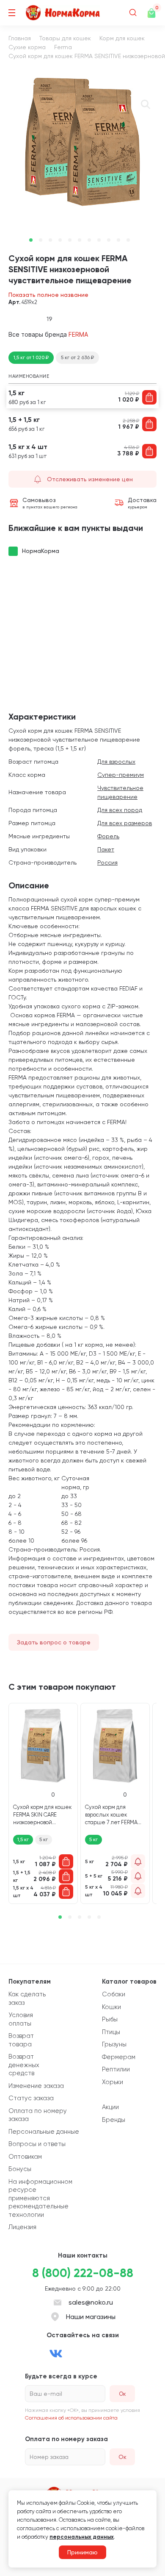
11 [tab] (128, 240)
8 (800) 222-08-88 (83, 2273)
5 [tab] (70, 240)
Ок (122, 2457)
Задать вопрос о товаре (54, 1642)
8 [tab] (99, 240)
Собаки (114, 1994)
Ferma (63, 47)
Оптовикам (25, 2157)
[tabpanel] (82, 142)
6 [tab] (80, 240)
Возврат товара (21, 2040)
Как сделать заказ (27, 1998)
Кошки (111, 2007)
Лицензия (22, 2227)
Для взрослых (116, 762)
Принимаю (82, 2552)
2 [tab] (41, 240)
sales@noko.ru (91, 2302)
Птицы (111, 2032)
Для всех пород (120, 810)
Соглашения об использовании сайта (71, 2418)
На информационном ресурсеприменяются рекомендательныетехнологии (40, 2198)
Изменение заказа (36, 2086)
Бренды (114, 2120)
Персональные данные (44, 2132)
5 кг (44, 1839)
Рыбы (110, 2019)
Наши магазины (91, 2317)
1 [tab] (31, 240)
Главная (20, 38)
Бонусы (20, 2169)
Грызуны (114, 2044)
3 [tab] (50, 240)
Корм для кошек (122, 38)
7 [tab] (89, 240)
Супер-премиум (121, 775)
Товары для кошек (65, 38)
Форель (108, 836)
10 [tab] (118, 240)
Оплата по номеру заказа (38, 2115)
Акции (110, 2107)
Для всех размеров (125, 823)
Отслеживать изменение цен (90, 479)
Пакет (106, 849)
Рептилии (116, 2069)
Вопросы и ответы (37, 2144)
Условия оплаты (21, 2019)
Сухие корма (27, 47)
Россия (107, 862)
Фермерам (119, 2057)
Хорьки (113, 2082)
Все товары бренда (48, 334)
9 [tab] (109, 240)
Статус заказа (31, 2098)
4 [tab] (60, 240)
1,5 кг (23, 1839)
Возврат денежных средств (24, 2065)
